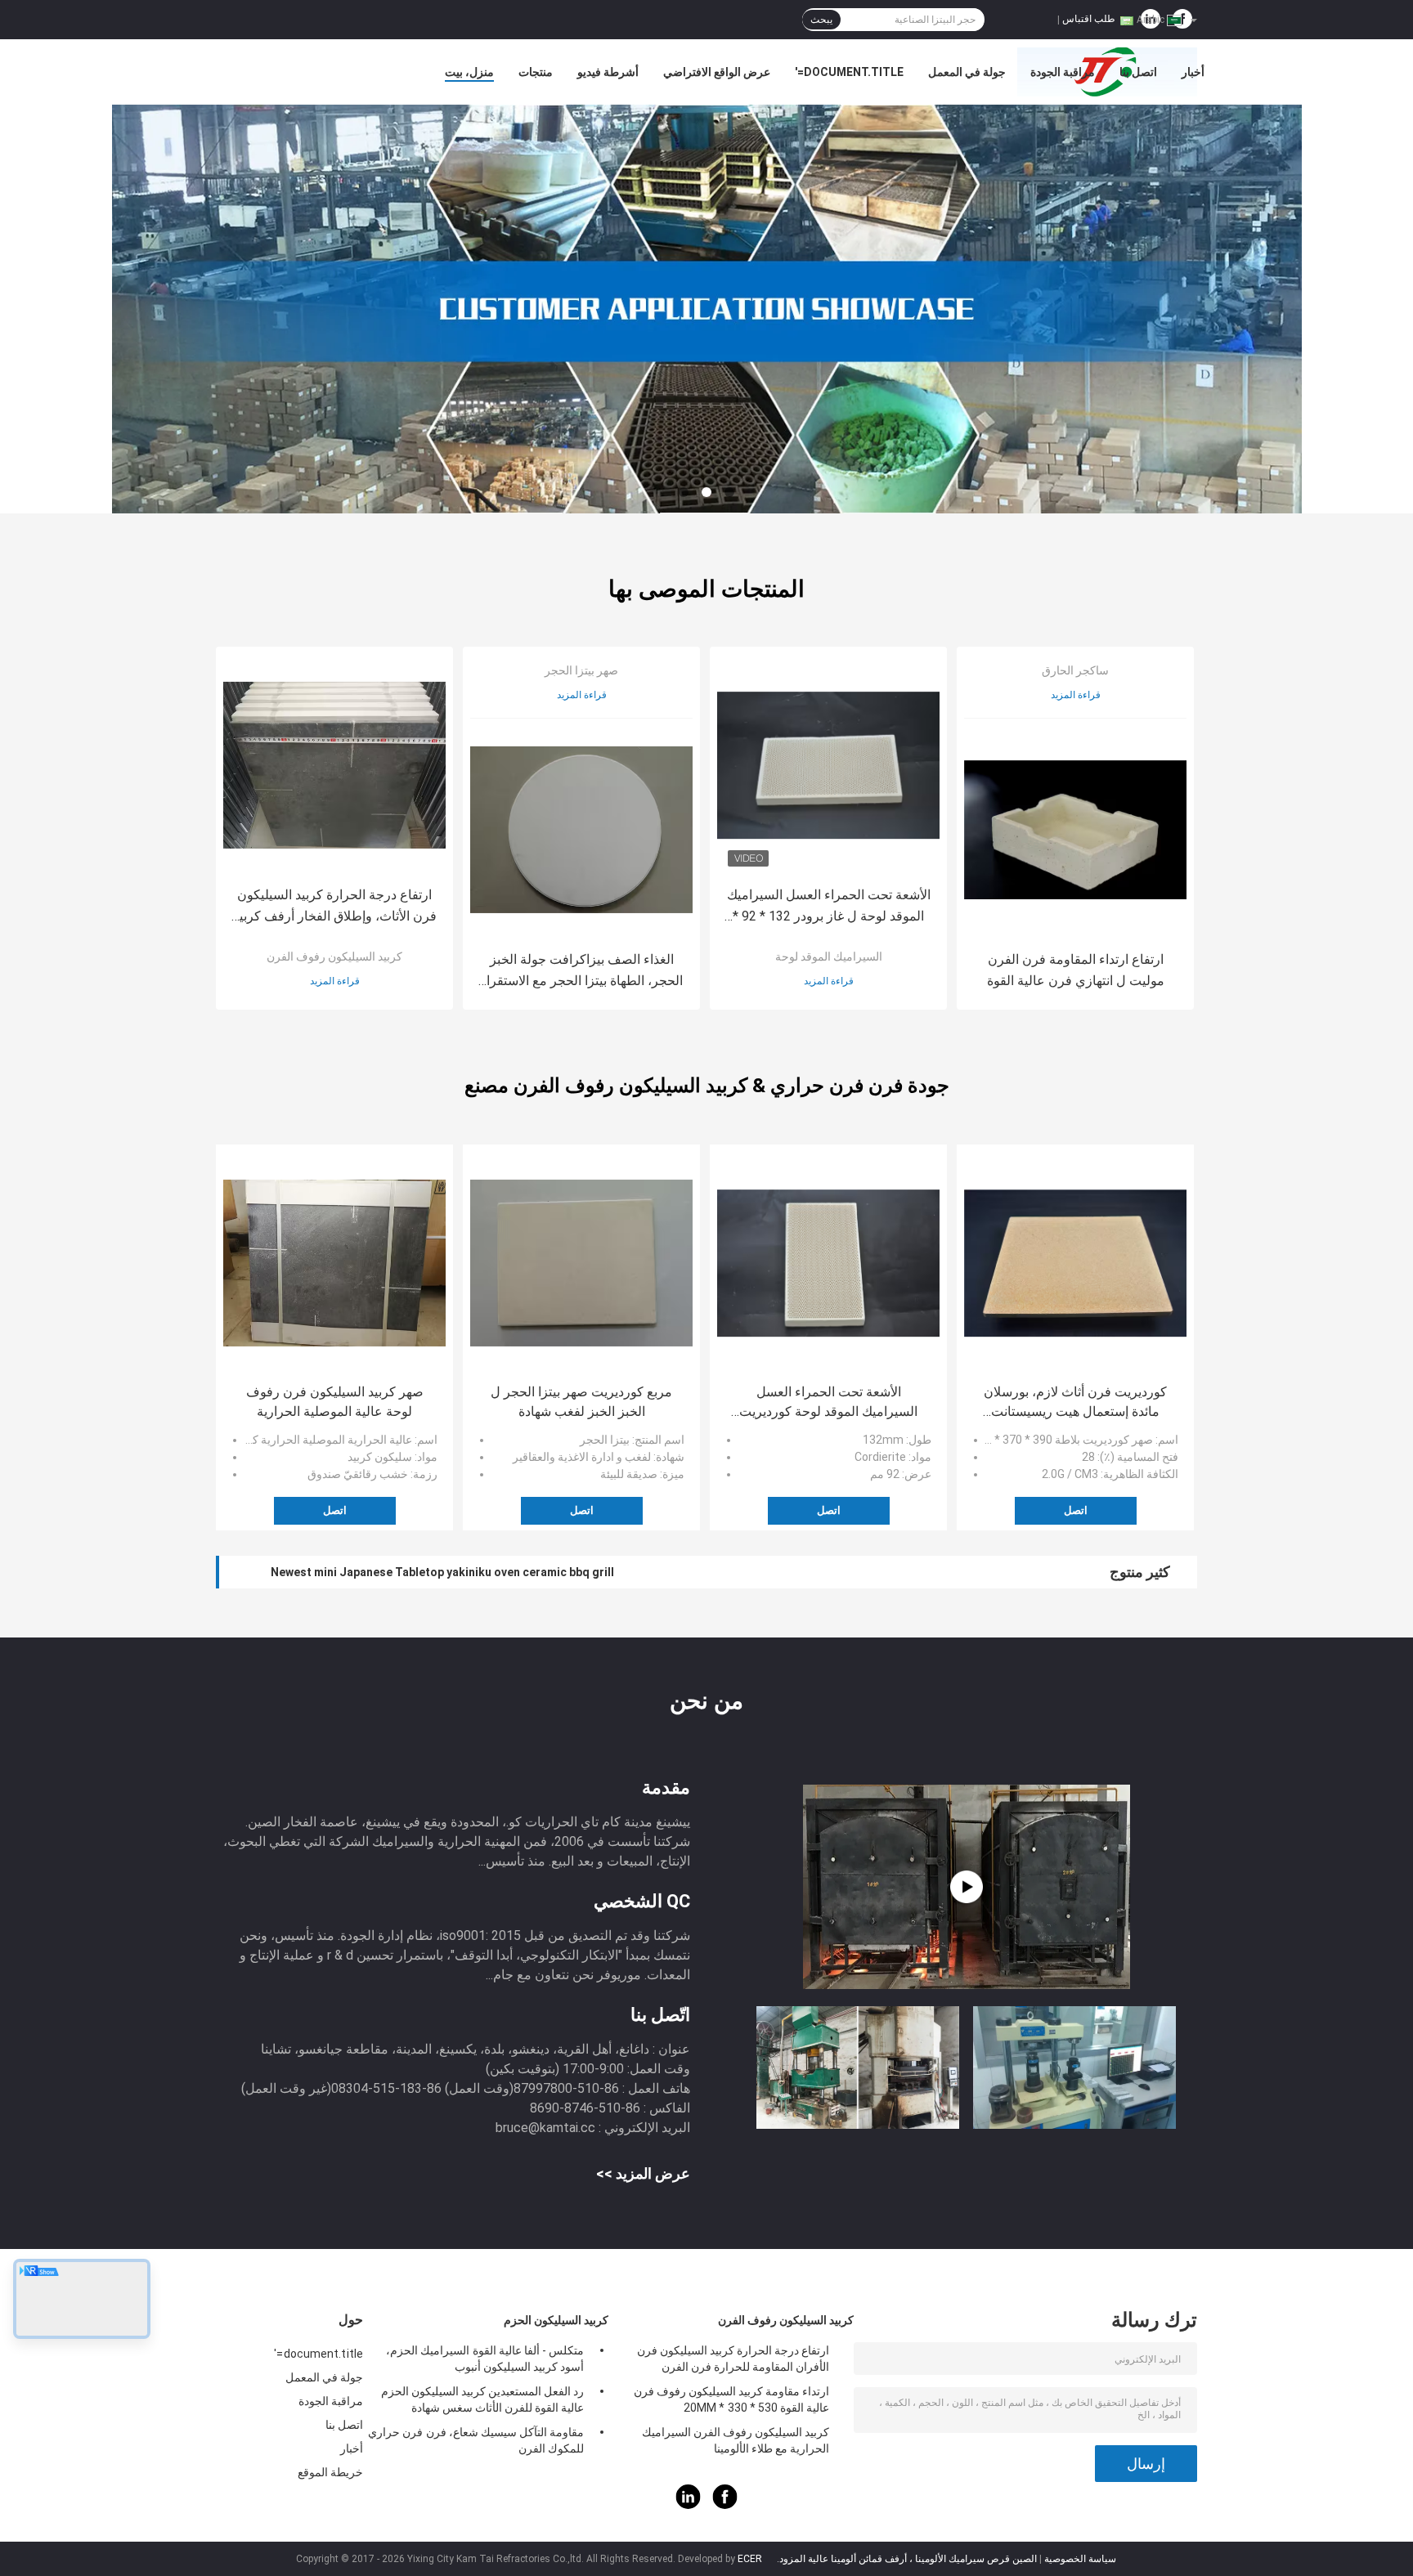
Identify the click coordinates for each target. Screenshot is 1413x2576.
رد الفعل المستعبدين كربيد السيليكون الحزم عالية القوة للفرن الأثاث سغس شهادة (482, 2399)
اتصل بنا (1138, 72)
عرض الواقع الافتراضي (717, 72)
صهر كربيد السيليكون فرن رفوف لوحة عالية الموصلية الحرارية (335, 1402)
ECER (750, 2559)
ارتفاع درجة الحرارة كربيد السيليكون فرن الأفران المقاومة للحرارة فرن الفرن (733, 2359)
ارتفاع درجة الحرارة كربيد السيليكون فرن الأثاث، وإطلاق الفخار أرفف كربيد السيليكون (335, 907)
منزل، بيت (469, 72)
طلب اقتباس (1089, 19)
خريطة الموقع (330, 2472)
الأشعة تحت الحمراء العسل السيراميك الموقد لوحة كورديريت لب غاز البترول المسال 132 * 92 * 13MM (828, 1403)
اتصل (335, 1510)
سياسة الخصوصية (1080, 2559)
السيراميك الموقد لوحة (829, 956)
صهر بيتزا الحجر (581, 670)
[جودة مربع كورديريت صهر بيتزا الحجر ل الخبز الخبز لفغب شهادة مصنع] (581, 1263)
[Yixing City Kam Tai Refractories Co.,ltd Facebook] (725, 2505)
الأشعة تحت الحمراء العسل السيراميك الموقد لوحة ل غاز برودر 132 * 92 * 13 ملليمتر (829, 907)
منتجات (536, 72)
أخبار (1193, 72)
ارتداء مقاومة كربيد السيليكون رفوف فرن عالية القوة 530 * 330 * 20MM (731, 2399)
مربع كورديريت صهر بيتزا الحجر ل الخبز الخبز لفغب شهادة (581, 1402)
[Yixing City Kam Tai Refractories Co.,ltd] (706, 309)
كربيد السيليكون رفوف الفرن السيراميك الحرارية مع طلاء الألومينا (736, 2440)
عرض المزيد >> (643, 2173)
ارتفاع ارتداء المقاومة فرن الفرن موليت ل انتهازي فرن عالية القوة (1076, 970)
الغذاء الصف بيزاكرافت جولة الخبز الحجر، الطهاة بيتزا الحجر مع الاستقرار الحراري (581, 972)
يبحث (821, 20)
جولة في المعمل (967, 72)
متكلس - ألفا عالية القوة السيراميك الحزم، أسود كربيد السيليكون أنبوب (485, 2359)
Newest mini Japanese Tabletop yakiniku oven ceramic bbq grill (442, 1572)
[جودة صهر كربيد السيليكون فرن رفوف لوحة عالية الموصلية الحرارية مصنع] (334, 1263)
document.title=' (849, 72)
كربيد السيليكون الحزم (556, 2320)
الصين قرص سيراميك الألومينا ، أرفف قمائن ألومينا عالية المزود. (906, 2559)
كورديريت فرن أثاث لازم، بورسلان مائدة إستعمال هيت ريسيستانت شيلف (1075, 1403)
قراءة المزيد (335, 981)
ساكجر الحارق (1075, 670)
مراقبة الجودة (1063, 72)
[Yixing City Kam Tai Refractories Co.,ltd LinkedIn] (689, 2505)
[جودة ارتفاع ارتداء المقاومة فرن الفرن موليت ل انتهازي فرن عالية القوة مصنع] (1075, 830)
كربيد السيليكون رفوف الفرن (334, 956)
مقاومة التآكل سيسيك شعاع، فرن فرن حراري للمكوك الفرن (476, 2440)
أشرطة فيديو (608, 72)
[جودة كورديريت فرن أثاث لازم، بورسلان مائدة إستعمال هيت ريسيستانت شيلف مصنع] (1075, 1263)
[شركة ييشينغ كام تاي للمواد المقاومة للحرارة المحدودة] (967, 1887)
